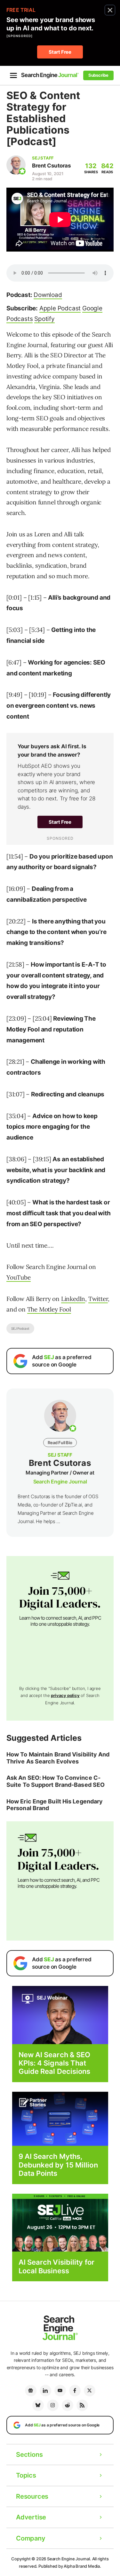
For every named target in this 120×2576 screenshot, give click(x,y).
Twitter (98, 1299)
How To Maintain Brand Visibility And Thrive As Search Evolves (58, 1758)
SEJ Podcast (20, 1328)
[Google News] (31, 2391)
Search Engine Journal (60, 1482)
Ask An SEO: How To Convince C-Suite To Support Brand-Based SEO (56, 1781)
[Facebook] (75, 2391)
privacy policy (65, 1695)
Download (48, 295)
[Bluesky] (38, 2405)
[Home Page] (50, 75)
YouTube (19, 1277)
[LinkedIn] (45, 2391)
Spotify (44, 319)
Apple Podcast (60, 308)
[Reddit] (68, 2405)
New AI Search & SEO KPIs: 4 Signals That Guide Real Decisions (55, 2063)
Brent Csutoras (51, 166)
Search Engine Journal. (69, 2559)
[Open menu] (13, 75)
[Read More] (60, 2118)
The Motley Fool (49, 1309)
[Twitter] (90, 2391)
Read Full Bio (60, 1443)
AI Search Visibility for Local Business (56, 2266)
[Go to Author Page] (16, 165)
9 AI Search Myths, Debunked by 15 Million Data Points (58, 2165)
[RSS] (82, 2405)
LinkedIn (73, 1299)
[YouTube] (60, 2391)
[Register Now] (60, 2015)
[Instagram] (53, 2405)
